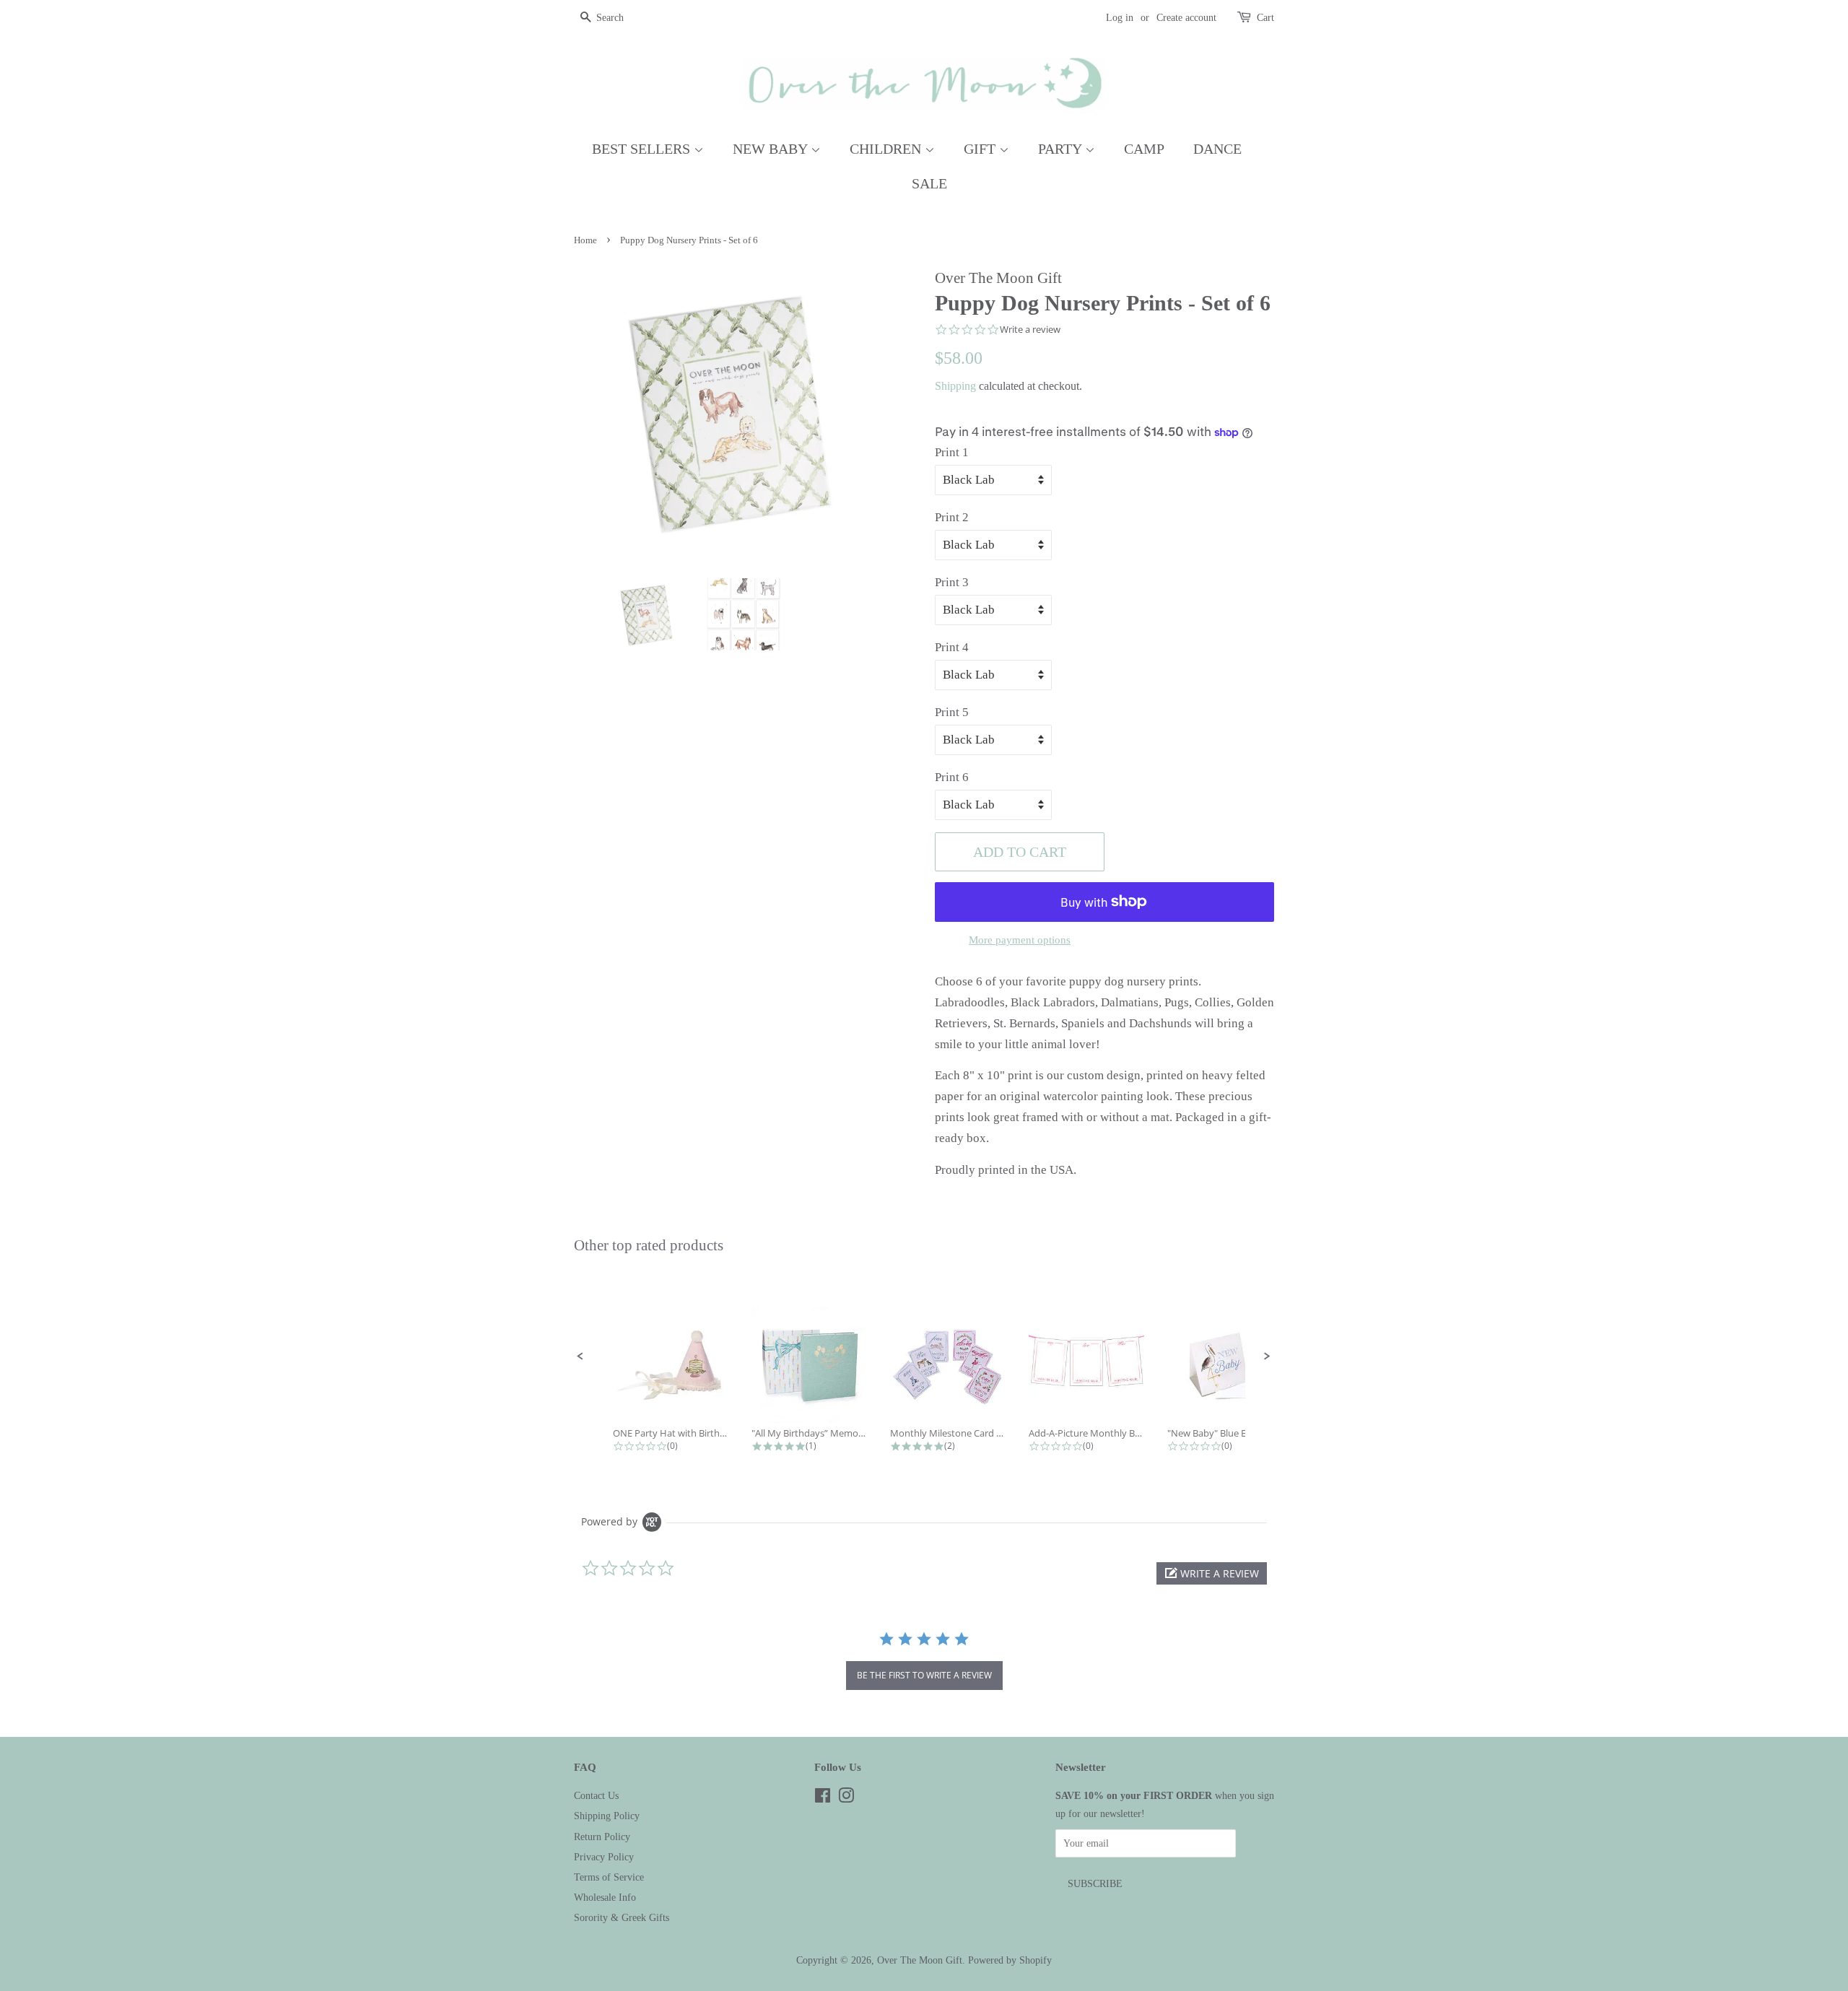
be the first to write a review (924, 1675)
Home (585, 240)
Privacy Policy (604, 1857)
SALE (929, 183)
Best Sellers (643, 149)
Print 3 (952, 582)
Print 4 (952, 647)
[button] (580, 1356)
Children (887, 149)
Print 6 (952, 777)
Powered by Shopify (1010, 1960)
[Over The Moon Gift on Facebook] (823, 1798)
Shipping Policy (607, 1816)
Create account (1186, 18)
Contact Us (596, 1795)
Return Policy (602, 1837)
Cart (1265, 18)
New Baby (772, 149)
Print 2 (952, 517)
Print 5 (952, 712)
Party (1062, 149)
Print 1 (952, 452)
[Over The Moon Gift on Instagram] (846, 1798)
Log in (1120, 18)
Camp (1144, 149)
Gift (981, 149)
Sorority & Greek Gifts (622, 1917)
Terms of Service (609, 1877)
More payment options (1020, 940)
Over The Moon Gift (920, 1960)
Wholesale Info (605, 1897)
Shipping (955, 386)
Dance (1217, 149)
